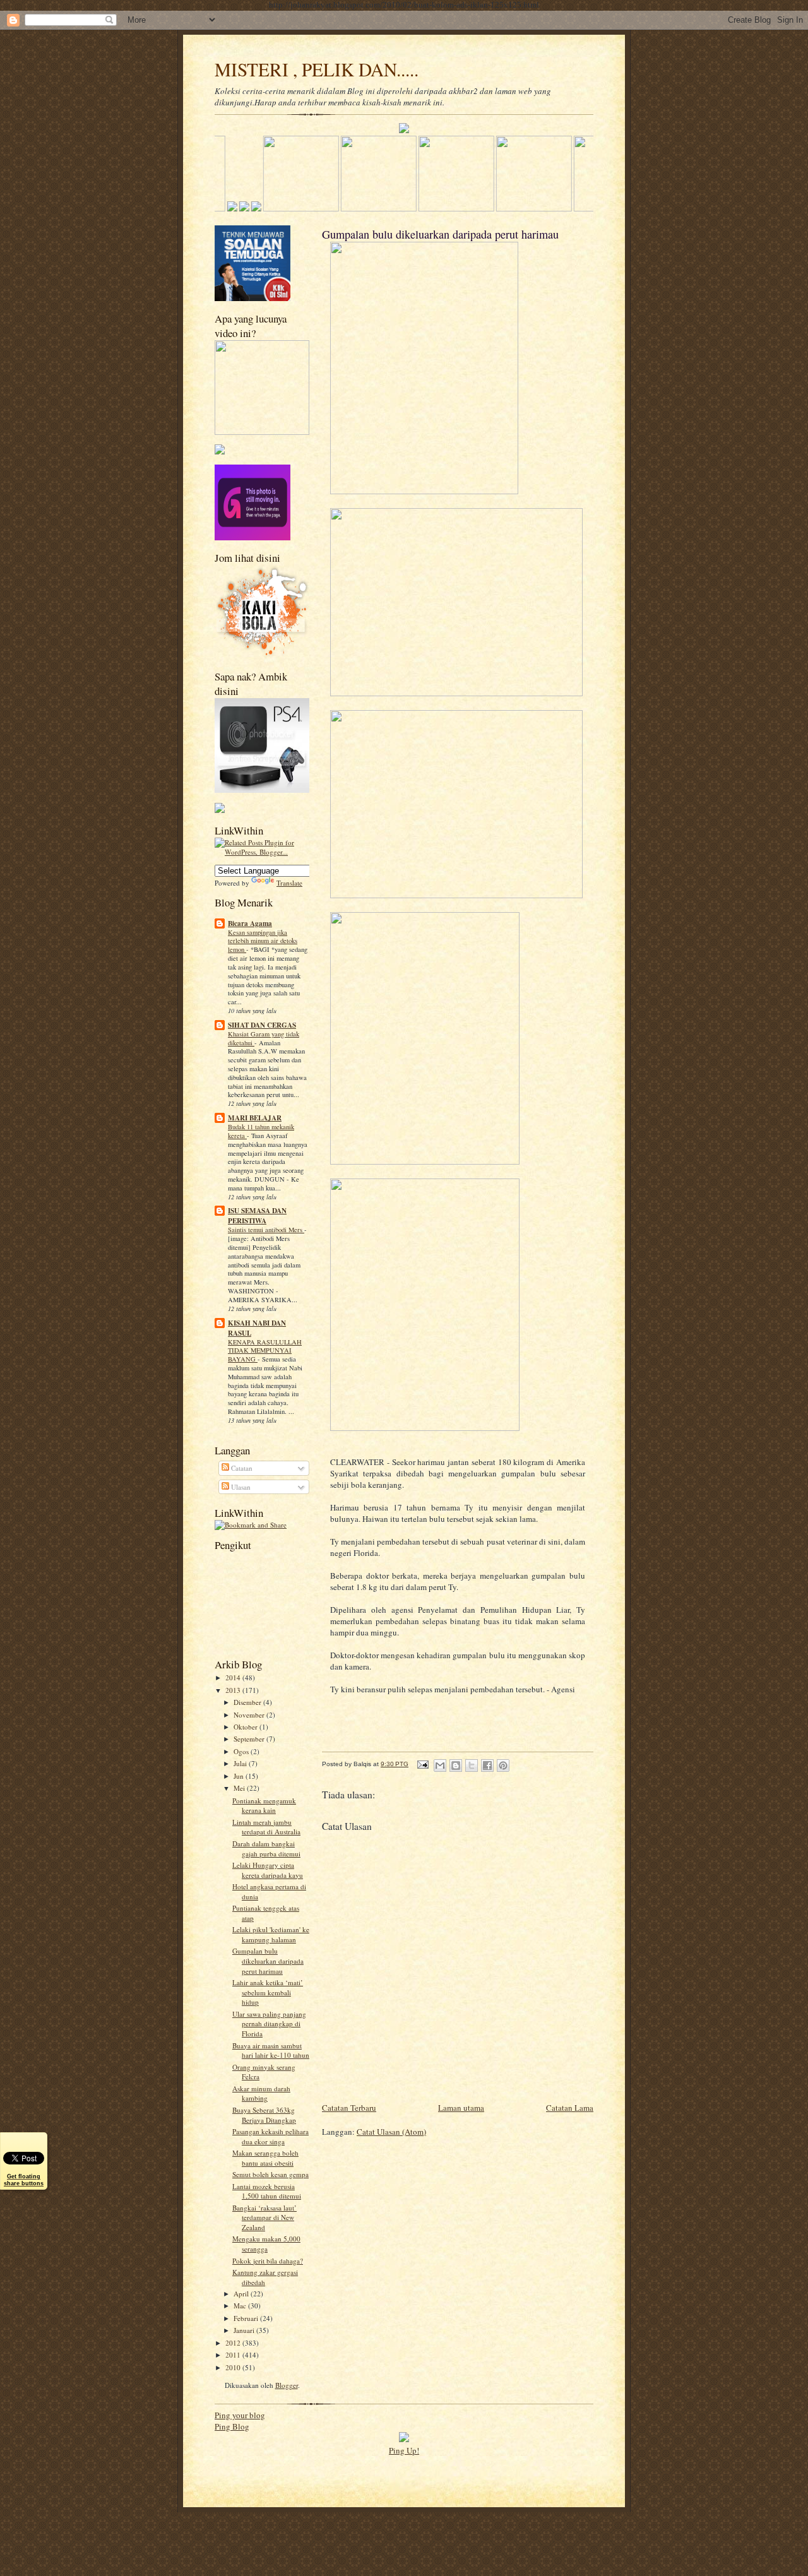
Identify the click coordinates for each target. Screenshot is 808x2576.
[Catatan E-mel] (422, 1764)
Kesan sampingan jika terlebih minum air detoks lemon (263, 941)
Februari (247, 2318)
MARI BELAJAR (255, 1118)
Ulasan (240, 1487)
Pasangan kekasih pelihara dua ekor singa (270, 2136)
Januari (245, 2330)
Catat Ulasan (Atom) (391, 2132)
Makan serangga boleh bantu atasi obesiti (265, 2158)
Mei (240, 1788)
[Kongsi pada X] (472, 1766)
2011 (234, 2355)
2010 (234, 2367)
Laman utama (461, 2108)
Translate (289, 883)
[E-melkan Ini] (440, 1766)
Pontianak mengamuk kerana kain (264, 1806)
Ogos (242, 1751)
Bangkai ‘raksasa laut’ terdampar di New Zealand (264, 2217)
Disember (248, 1702)
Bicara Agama (250, 923)
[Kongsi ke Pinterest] (503, 1766)
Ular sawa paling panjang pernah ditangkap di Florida (269, 2024)
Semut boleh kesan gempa (270, 2174)
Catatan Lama (570, 2108)
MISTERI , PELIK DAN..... (317, 69)
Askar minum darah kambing (261, 2093)
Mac (241, 2306)
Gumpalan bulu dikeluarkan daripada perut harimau (268, 1961)
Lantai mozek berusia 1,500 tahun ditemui (267, 2191)
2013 (234, 1690)
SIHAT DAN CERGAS (262, 1025)
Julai (241, 1763)
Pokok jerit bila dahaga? (268, 2261)
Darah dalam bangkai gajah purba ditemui (266, 1849)
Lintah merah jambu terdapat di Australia (266, 1827)
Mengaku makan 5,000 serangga (266, 2244)
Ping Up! (404, 2450)
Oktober (247, 1727)
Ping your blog (240, 2415)
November (250, 1715)
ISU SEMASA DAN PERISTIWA (257, 1216)
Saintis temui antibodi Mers (266, 1230)
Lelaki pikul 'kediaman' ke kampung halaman (271, 1934)
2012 (234, 2343)
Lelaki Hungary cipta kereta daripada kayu (268, 1870)
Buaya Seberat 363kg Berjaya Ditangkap (264, 2115)
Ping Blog (232, 2426)
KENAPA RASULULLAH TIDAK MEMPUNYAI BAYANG (265, 1351)
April (242, 2294)
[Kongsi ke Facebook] (487, 1766)
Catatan (241, 1468)
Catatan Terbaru (349, 2108)
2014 (234, 1677)
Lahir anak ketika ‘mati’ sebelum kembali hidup (268, 1992)
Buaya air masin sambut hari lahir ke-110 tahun (271, 2051)
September (250, 1739)
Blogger (287, 2385)
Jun (240, 1776)
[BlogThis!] (456, 1766)
